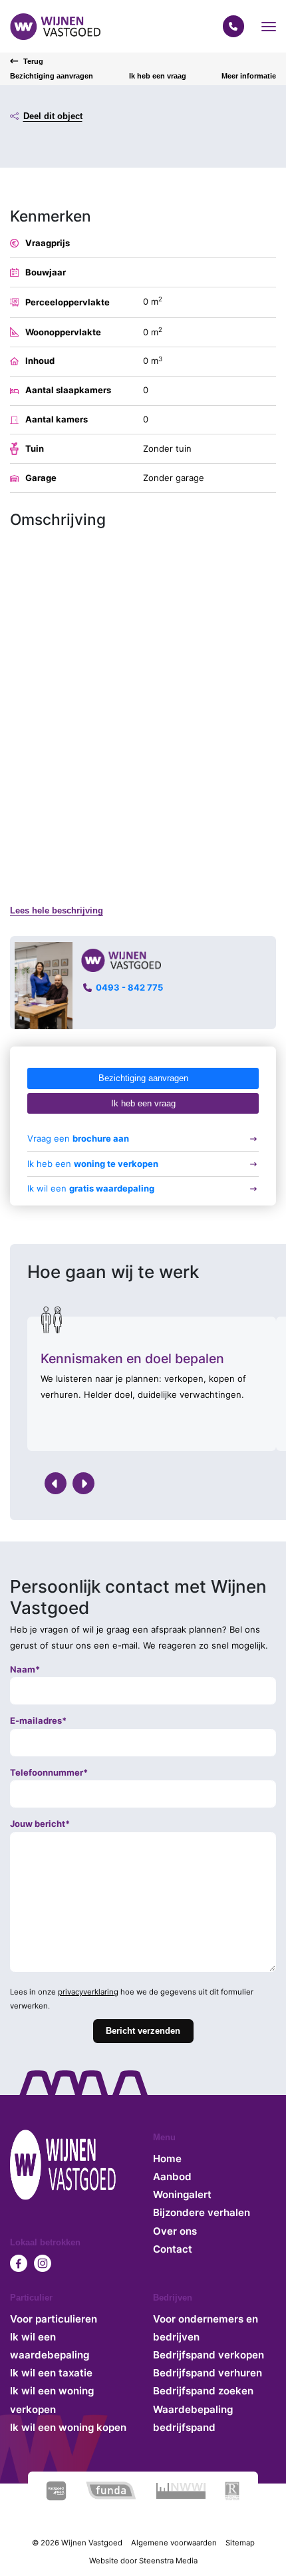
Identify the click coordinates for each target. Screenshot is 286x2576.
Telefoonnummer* (49, 1772)
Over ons (175, 2231)
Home (167, 2159)
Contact (173, 2249)
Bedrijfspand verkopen (209, 2355)
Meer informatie (249, 76)
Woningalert (182, 2194)
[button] (269, 27)
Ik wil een (91, 1188)
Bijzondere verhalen (202, 2212)
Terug (33, 61)
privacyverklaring (88, 1992)
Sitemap (240, 2543)
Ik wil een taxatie (51, 2373)
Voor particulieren (54, 2319)
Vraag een (78, 1138)
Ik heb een (93, 1164)
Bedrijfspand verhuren (208, 2373)
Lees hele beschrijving (57, 910)
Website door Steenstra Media (143, 2561)
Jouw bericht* (40, 1824)
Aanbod (172, 2176)
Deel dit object (53, 116)
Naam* (25, 1669)
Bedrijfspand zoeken (203, 2391)
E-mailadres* (38, 1720)
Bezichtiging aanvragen (52, 76)
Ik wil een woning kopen (68, 2427)
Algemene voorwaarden (174, 2543)
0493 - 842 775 (129, 988)
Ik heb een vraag (158, 76)
